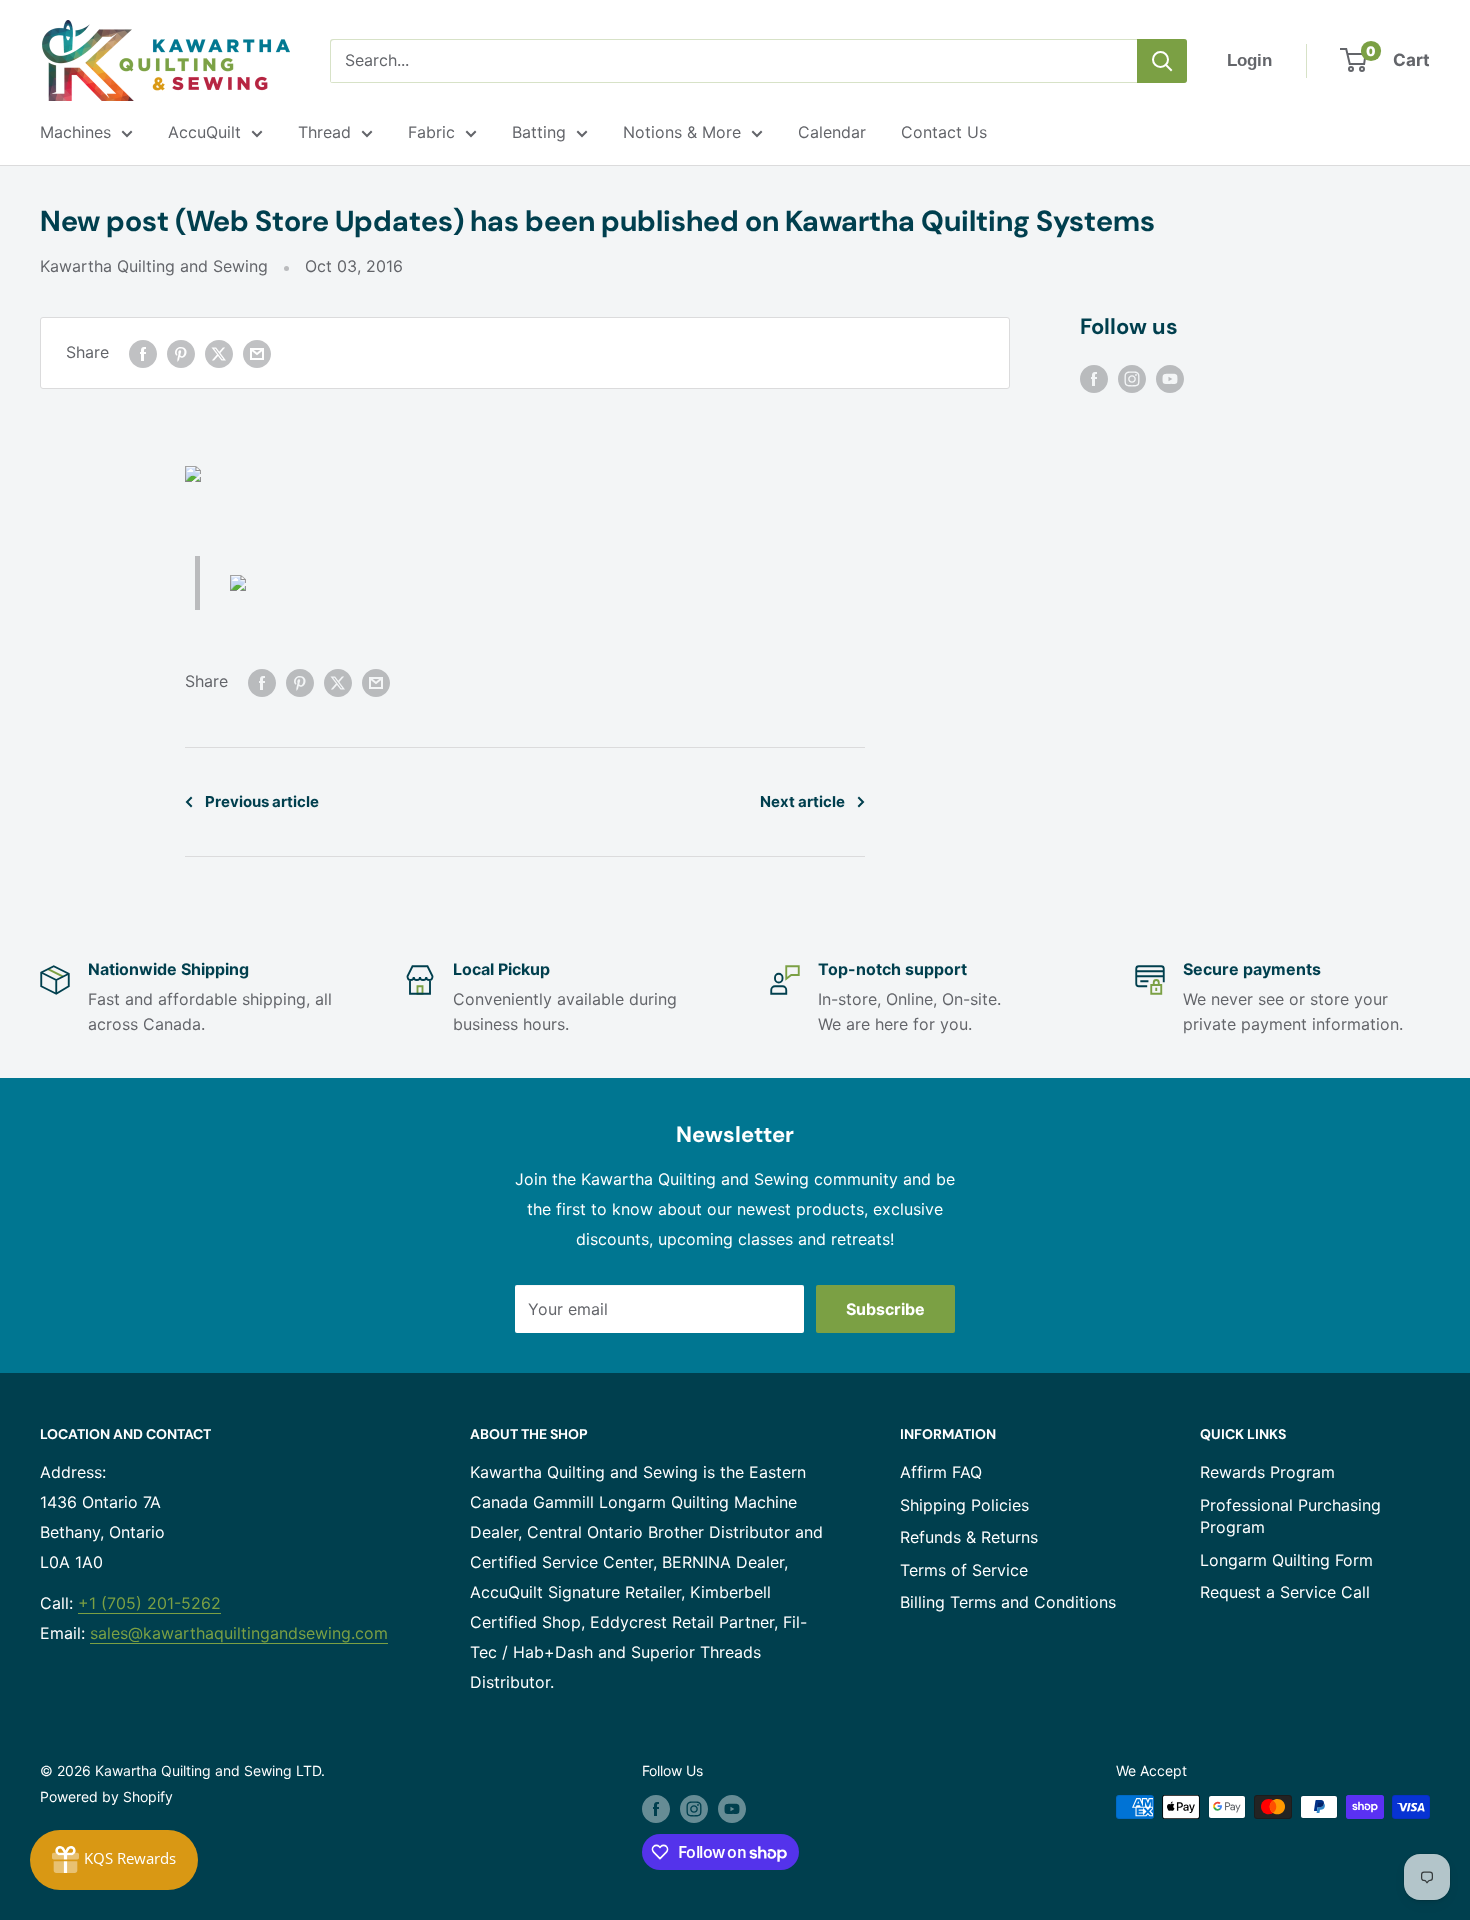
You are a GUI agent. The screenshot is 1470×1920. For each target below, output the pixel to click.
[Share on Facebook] (143, 353)
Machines (75, 132)
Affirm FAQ (941, 1472)
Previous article (262, 801)
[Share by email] (257, 353)
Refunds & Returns (969, 1537)
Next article (802, 801)
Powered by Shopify (106, 1796)
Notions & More (682, 132)
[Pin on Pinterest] (181, 353)
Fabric (431, 132)
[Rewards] (114, 1860)
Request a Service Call (1285, 1592)
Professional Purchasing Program (1290, 1516)
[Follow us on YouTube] (1170, 378)
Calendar (832, 132)
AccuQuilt (204, 132)
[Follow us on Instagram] (1132, 378)
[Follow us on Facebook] (1094, 378)
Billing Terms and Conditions (1008, 1602)
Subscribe (885, 1309)
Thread (324, 132)
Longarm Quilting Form (1286, 1560)
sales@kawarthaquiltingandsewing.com (239, 1633)
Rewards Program (1267, 1472)
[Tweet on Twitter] (219, 353)
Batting (539, 132)
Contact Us (944, 132)
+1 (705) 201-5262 (149, 1603)
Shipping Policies (964, 1505)
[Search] (1162, 61)
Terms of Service (964, 1570)
